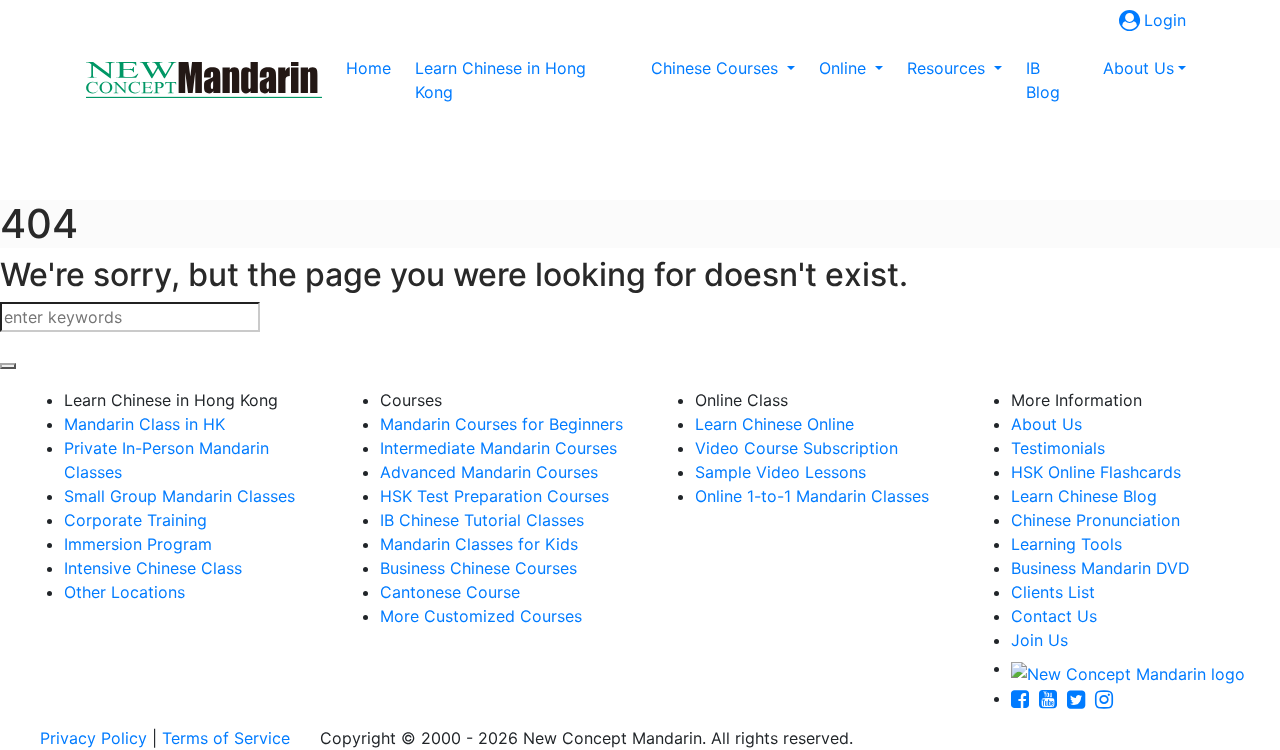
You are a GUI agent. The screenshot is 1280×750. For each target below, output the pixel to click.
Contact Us (1054, 616)
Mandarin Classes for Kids (479, 544)
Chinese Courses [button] (717, 68)
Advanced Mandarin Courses (489, 472)
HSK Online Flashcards (1096, 472)
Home (372, 67)
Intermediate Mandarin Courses (498, 448)
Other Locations (124, 592)
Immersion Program (138, 544)
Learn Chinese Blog (1084, 496)
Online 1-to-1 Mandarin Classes (812, 496)
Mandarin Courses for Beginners (501, 424)
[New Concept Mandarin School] (204, 80)
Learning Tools (1066, 544)
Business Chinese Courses (478, 568)
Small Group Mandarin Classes (179, 496)
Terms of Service (226, 738)
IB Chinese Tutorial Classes (482, 520)
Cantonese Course (450, 592)
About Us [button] (1138, 68)
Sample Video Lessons (780, 472)
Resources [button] (948, 68)
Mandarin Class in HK (144, 424)
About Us (1046, 424)
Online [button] (845, 68)
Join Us (1039, 640)
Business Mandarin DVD (1100, 568)
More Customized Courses (481, 616)
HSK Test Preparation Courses (494, 496)
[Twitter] (1081, 698)
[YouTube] (1053, 698)
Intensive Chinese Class (153, 568)
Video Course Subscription (796, 448)
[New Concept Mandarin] (1128, 668)
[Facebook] (1025, 698)
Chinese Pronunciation (1095, 520)
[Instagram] (1109, 698)
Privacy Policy (93, 738)
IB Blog (1043, 80)
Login (1165, 20)
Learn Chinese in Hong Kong (500, 80)
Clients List (1053, 592)
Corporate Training (135, 520)
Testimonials (1058, 448)
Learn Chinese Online (774, 424)
